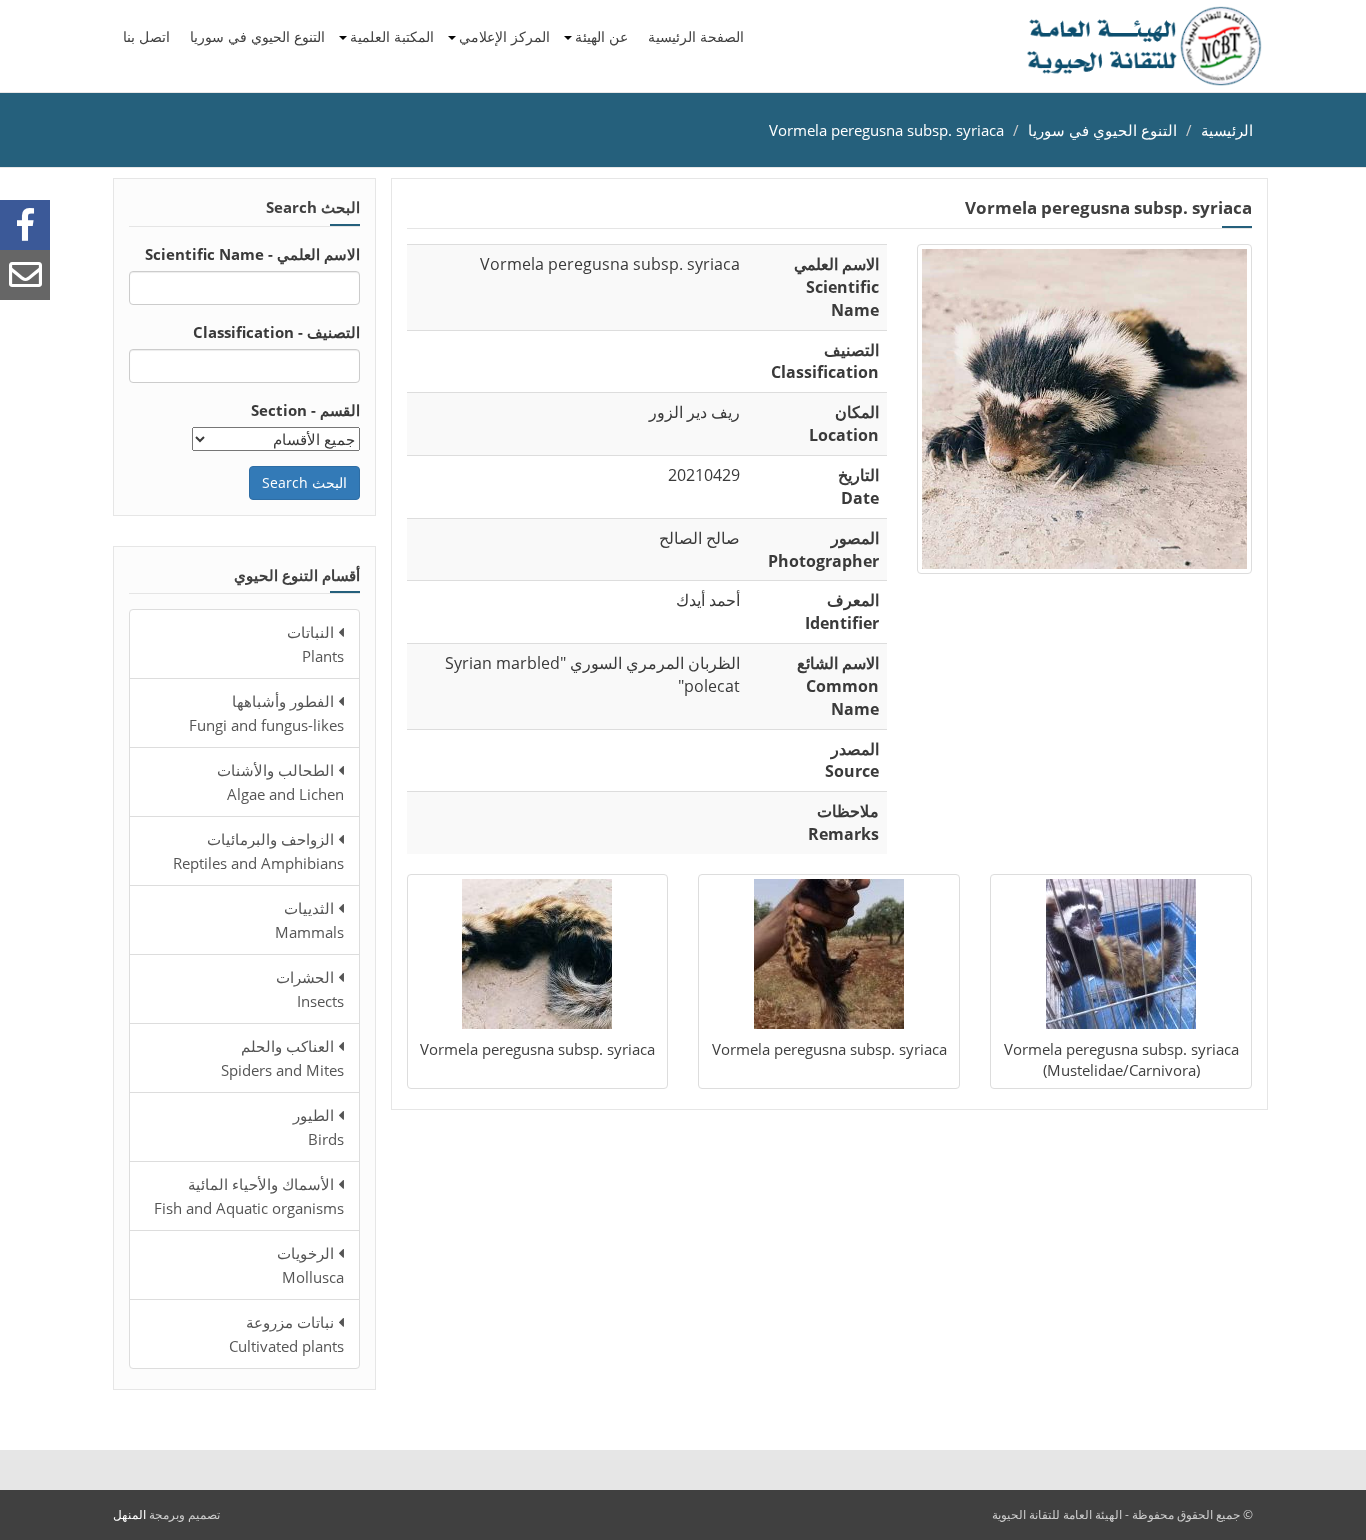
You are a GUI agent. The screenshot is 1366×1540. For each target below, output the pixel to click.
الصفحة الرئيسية (696, 36)
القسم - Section (305, 410)
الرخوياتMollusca (310, 1265)
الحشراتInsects (310, 989)
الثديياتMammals (309, 920)
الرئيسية (1227, 130)
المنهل (129, 1514)
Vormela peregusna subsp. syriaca (886, 130)
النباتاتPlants (315, 644)
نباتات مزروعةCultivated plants (286, 1334)
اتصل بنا (146, 36)
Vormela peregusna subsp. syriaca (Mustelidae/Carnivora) (1121, 1059)
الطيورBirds (318, 1127)
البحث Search (304, 482)
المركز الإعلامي (504, 36)
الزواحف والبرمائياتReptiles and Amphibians (258, 851)
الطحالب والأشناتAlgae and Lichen (280, 782)
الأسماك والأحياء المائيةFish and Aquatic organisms (249, 1196)
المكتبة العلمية (392, 36)
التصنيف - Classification (276, 332)
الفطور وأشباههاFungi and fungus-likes (266, 713)
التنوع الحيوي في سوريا (257, 36)
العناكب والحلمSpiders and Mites (282, 1058)
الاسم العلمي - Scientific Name (252, 254)
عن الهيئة (601, 36)
